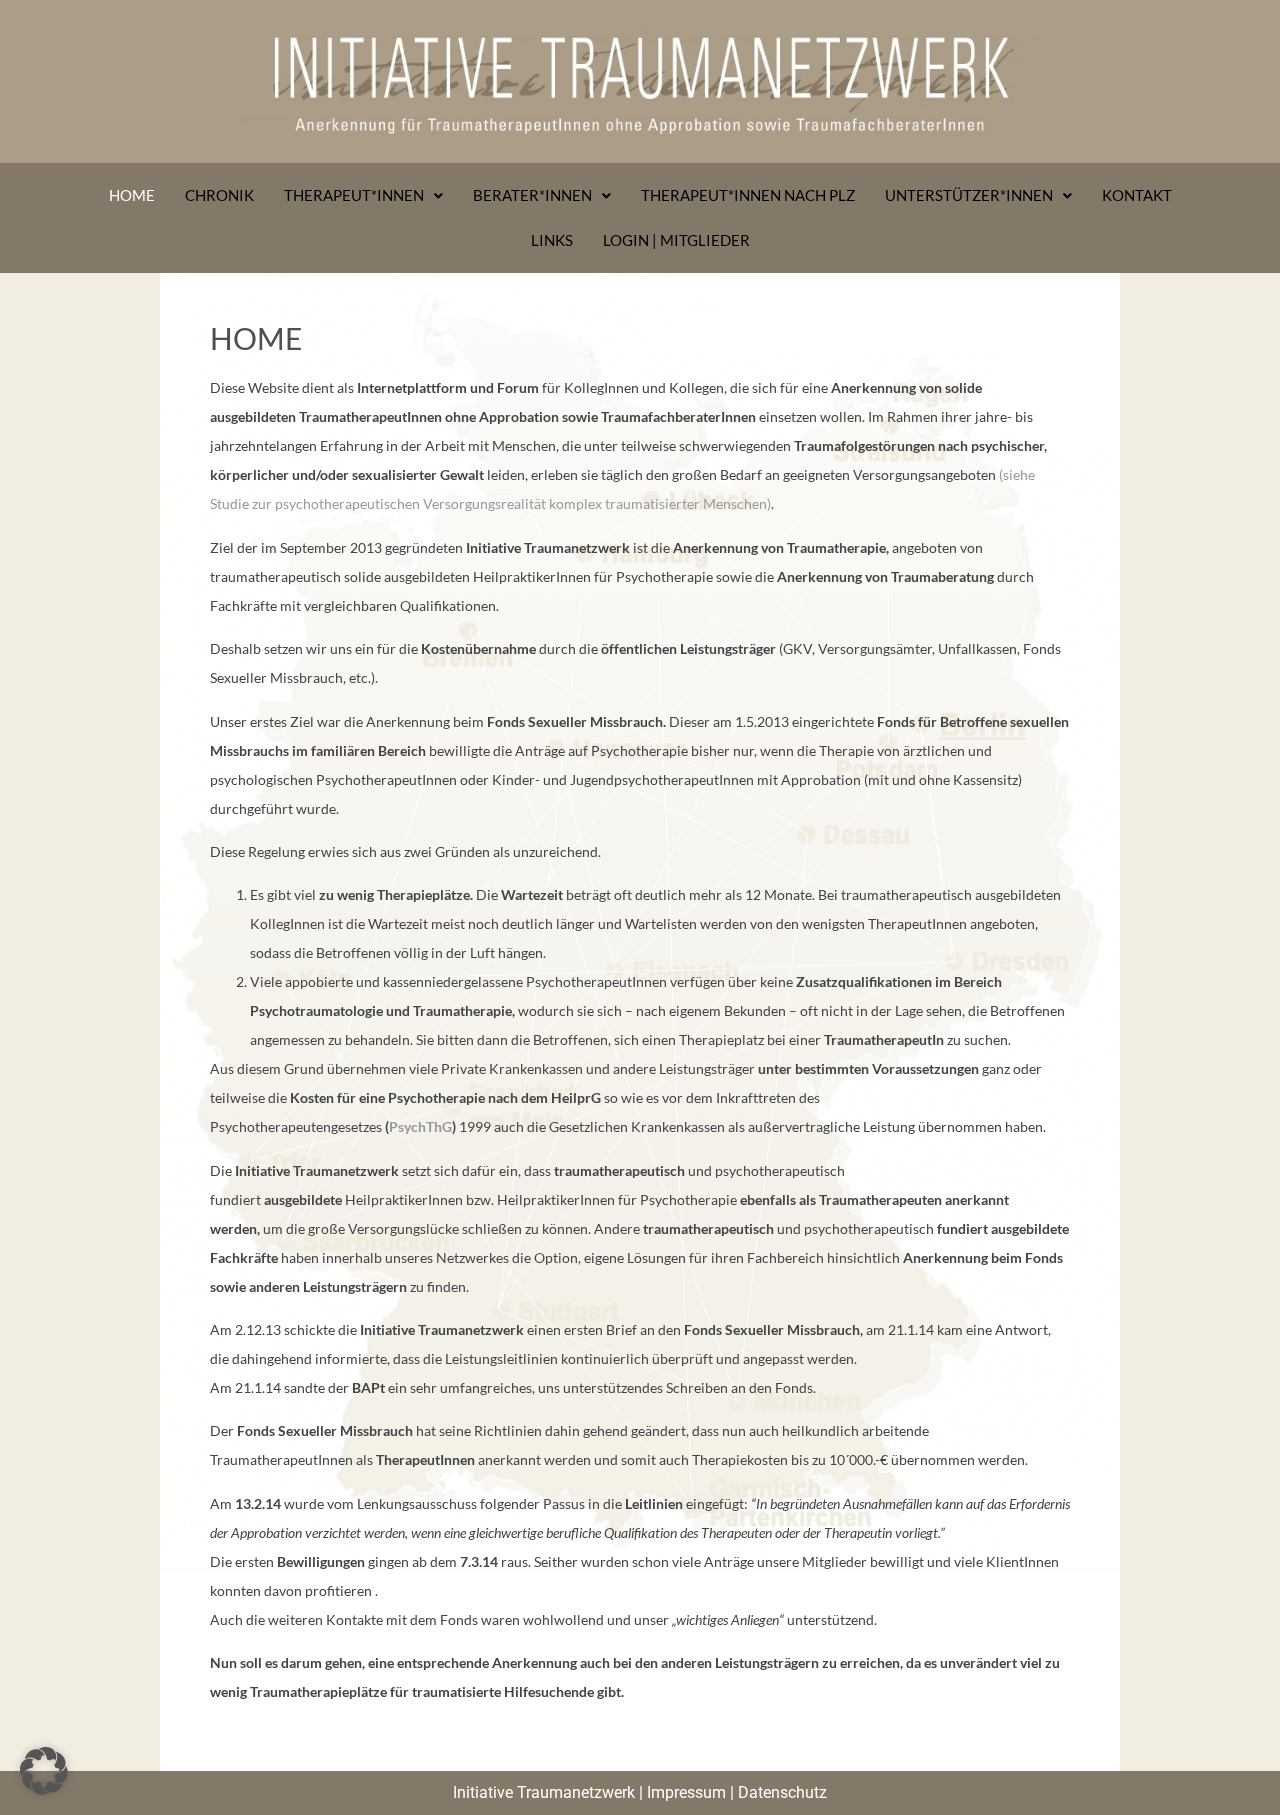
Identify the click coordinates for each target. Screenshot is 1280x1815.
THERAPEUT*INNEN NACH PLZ (748, 195)
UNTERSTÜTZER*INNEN (969, 195)
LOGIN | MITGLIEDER (676, 240)
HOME (132, 195)
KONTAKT (1137, 195)
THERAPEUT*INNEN (354, 195)
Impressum (686, 1792)
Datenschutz (782, 1792)
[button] (44, 1771)
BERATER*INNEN (532, 195)
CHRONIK (219, 195)
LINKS (552, 240)
